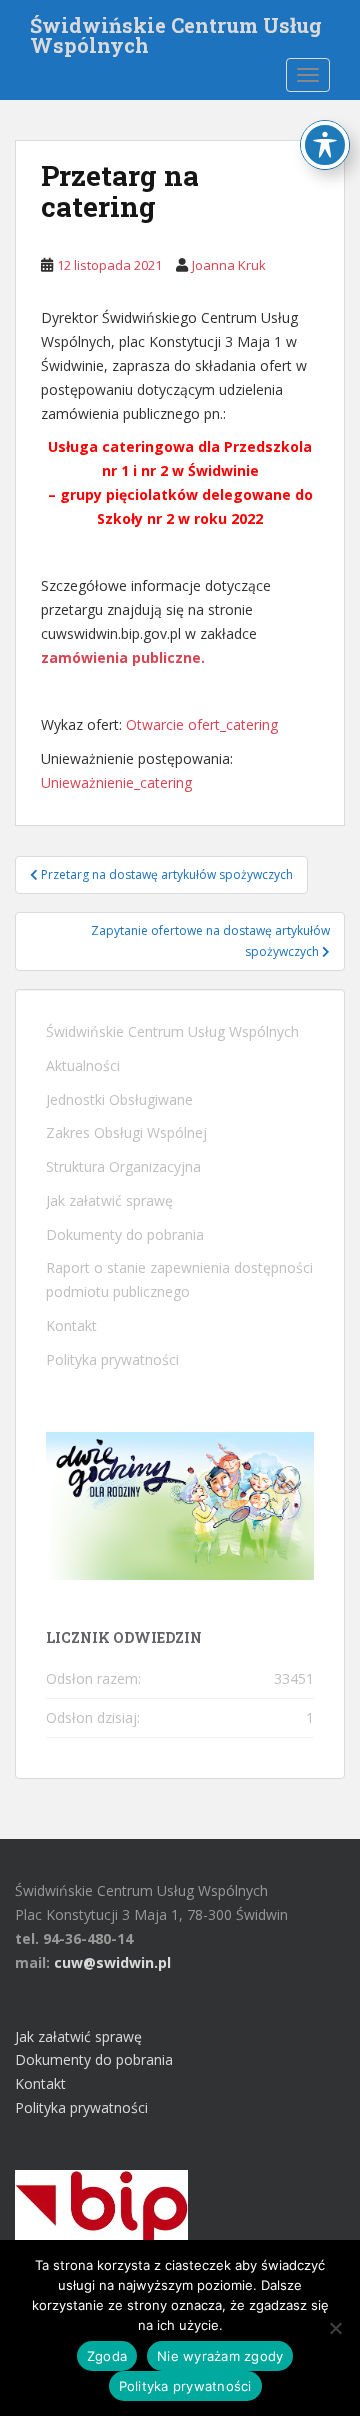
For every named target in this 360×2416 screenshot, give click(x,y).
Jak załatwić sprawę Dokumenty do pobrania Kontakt (94, 2060)
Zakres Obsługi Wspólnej (126, 1132)
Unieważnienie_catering (116, 782)
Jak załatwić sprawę (109, 1200)
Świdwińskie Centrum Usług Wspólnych (176, 31)
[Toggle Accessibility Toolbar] (325, 145)
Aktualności (83, 1065)
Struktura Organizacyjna (123, 1166)
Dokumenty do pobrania (125, 1234)
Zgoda (107, 2356)
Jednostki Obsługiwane (119, 1099)
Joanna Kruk (229, 265)
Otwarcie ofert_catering (202, 724)
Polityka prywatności (112, 1359)
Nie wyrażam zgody (220, 2356)
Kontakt (71, 1325)
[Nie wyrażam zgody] (335, 2328)
